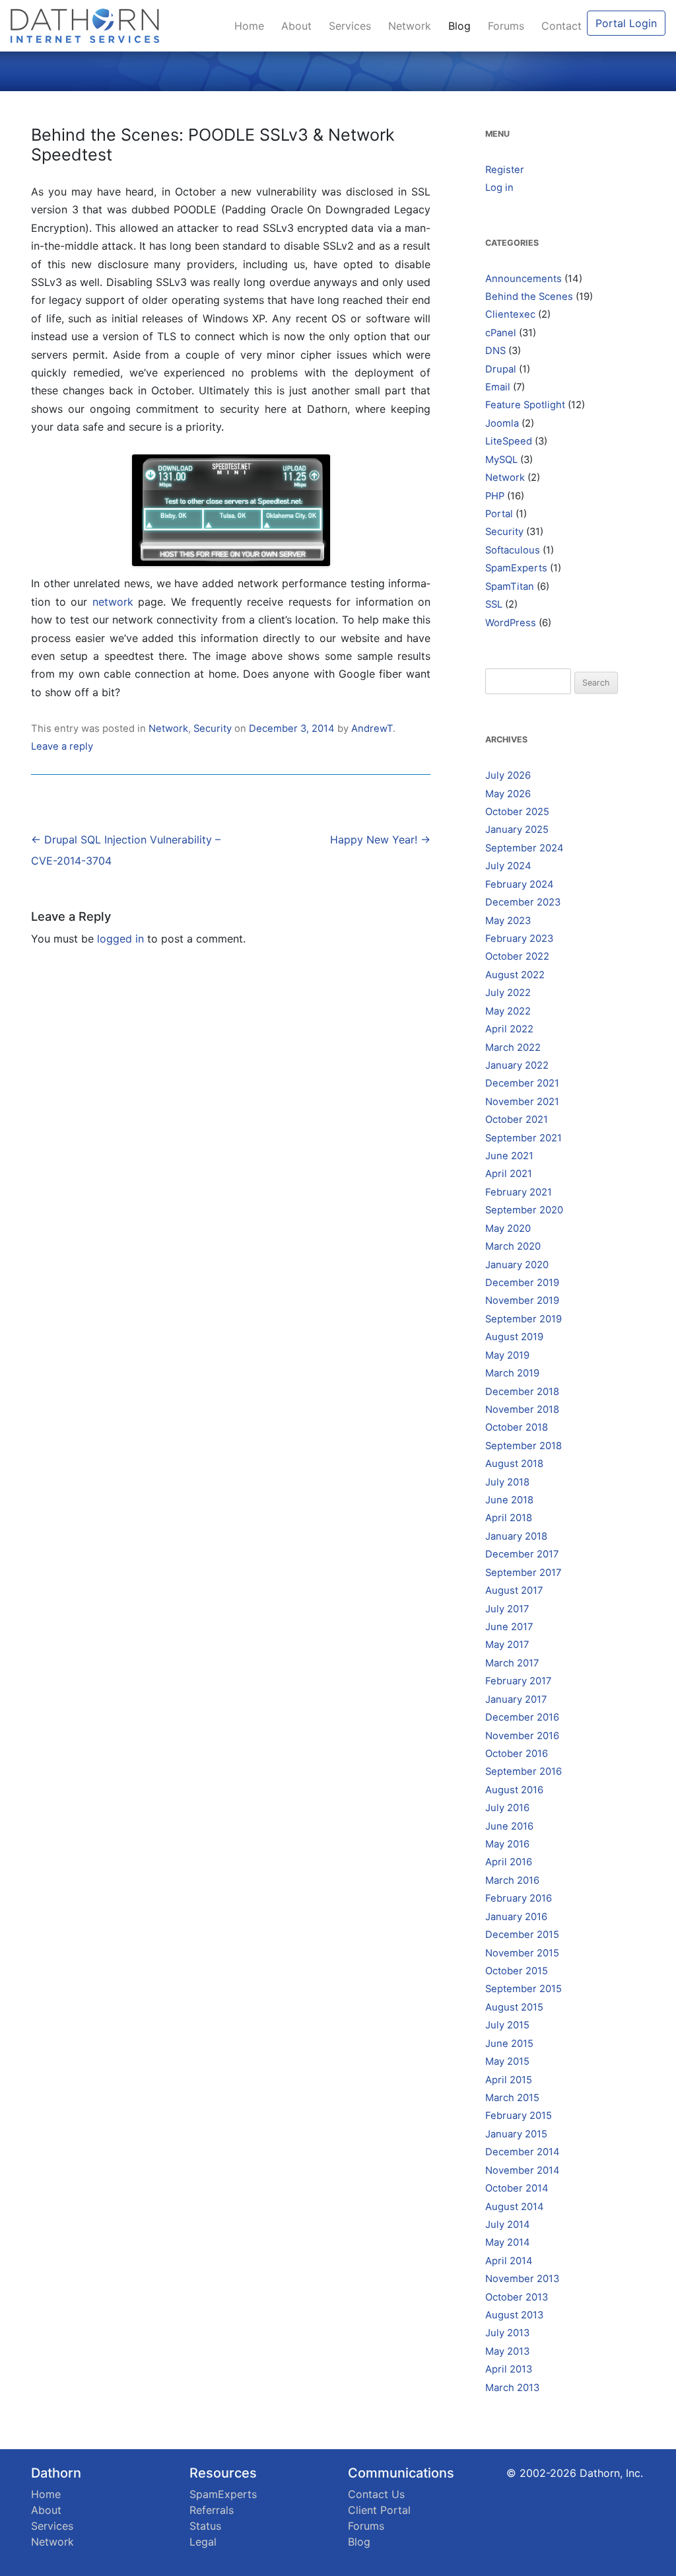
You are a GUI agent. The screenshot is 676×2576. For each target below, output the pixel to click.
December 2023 (523, 902)
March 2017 (512, 1663)
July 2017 (507, 1609)
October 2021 (517, 1120)
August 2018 (514, 1464)
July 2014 (508, 2225)
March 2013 (512, 2388)
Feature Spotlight (525, 405)
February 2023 (519, 939)
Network (413, 26)
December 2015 (522, 1935)
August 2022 (515, 975)
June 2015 (509, 2044)
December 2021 (522, 1083)
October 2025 (517, 812)
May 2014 (508, 2242)
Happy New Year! (380, 840)
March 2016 (512, 1880)
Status (205, 2526)
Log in (499, 188)
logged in (120, 939)
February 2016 (519, 1898)
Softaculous (513, 550)
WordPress (511, 623)
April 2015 (509, 2080)
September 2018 (524, 1446)
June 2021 (509, 1156)
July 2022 (508, 993)
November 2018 (522, 1410)
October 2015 (517, 1971)
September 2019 (524, 1319)
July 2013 (507, 2333)
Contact (561, 26)
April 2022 (509, 1029)
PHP (495, 496)
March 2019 (512, 1373)
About (300, 26)
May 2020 (508, 1229)
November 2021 (522, 1102)
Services (353, 26)
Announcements (524, 279)
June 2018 (509, 1500)
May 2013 (507, 2351)
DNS (495, 351)
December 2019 (522, 1283)
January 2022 (517, 1065)
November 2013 (522, 2279)
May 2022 (508, 1011)
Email (498, 387)
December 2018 (522, 1392)
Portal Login (626, 23)
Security (213, 729)
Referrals (212, 2510)
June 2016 (509, 1826)
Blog (463, 26)
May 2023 (508, 921)
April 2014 (509, 2261)
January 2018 (516, 1536)
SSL (494, 604)
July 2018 (507, 1482)
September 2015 (524, 1989)
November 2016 (522, 1736)
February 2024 (520, 884)
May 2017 (507, 1645)
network (113, 602)
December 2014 (523, 2152)
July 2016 (507, 1808)
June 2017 (509, 1627)
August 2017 (514, 1591)
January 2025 (517, 830)
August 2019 (514, 1337)
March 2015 (512, 2098)
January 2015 (516, 2134)
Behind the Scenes (529, 297)
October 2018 (517, 1427)
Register (505, 170)
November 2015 (522, 1953)
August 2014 (515, 2207)
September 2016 (524, 1771)
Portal (499, 514)
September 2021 (524, 1138)
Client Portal (379, 2510)
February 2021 (519, 1192)
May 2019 (507, 1355)
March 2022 (513, 1048)
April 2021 (509, 1174)
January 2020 (517, 1265)
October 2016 (517, 1754)
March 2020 (513, 1246)
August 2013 (514, 2315)
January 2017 (516, 1699)
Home (253, 26)
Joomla (502, 423)
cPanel (501, 333)
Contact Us (376, 2494)
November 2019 (522, 1301)
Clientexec (510, 314)
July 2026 (508, 775)
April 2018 (509, 1518)
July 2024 (508, 866)
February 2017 (518, 1681)
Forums (509, 26)
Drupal (501, 369)
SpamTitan (510, 587)
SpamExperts (516, 568)
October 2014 (517, 2188)
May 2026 (508, 794)
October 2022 (517, 956)
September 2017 (523, 1573)
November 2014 (523, 2170)
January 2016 (516, 1917)
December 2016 (522, 1717)
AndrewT (372, 729)
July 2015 (507, 2025)
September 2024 (524, 848)
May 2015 (507, 2061)
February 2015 (519, 2116)
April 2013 (509, 2369)
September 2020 (524, 1210)
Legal (203, 2542)
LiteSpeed (509, 441)
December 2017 (522, 1554)
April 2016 (509, 1862)
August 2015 (514, 2007)
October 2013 (517, 2297)
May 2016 (507, 1844)
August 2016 (514, 1790)
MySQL (501, 460)
